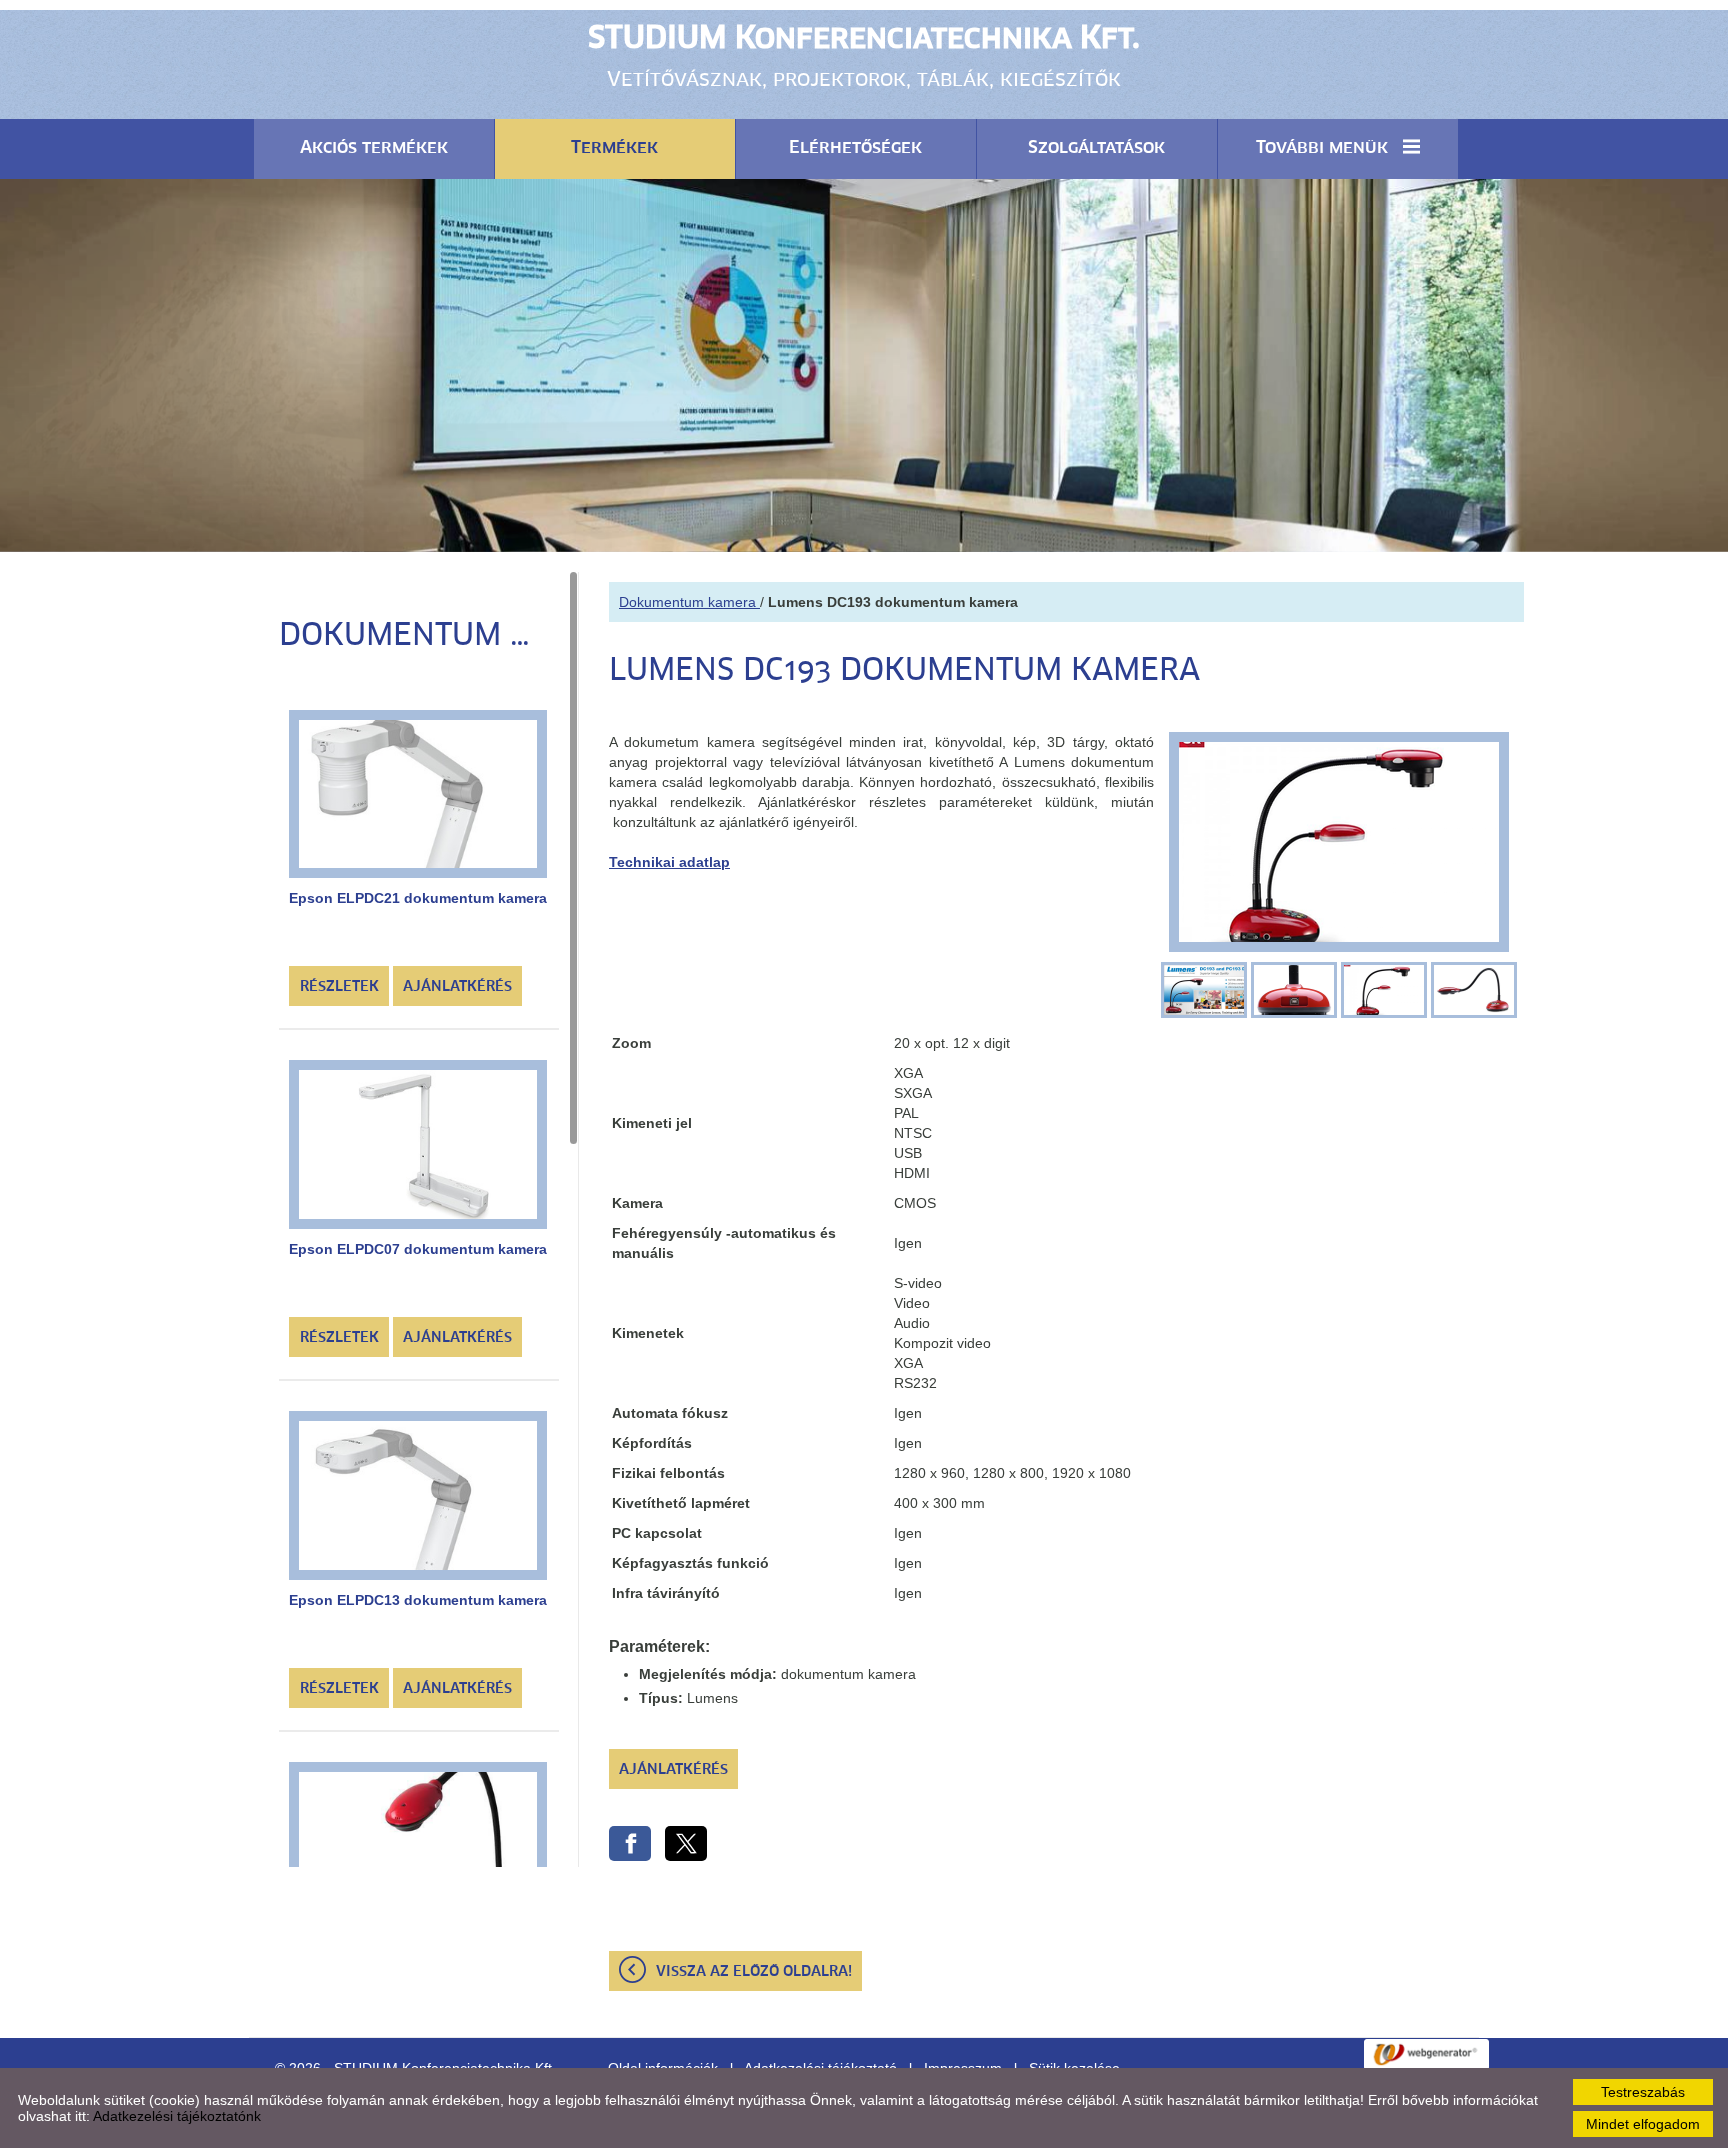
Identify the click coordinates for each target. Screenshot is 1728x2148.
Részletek (339, 987)
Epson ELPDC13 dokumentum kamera (418, 1600)
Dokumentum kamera (689, 602)
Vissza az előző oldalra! (754, 1972)
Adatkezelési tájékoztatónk (177, 2116)
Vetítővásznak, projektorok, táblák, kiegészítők (864, 57)
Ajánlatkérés (457, 987)
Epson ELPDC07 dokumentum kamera (418, 1249)
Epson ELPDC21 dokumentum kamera (418, 898)
